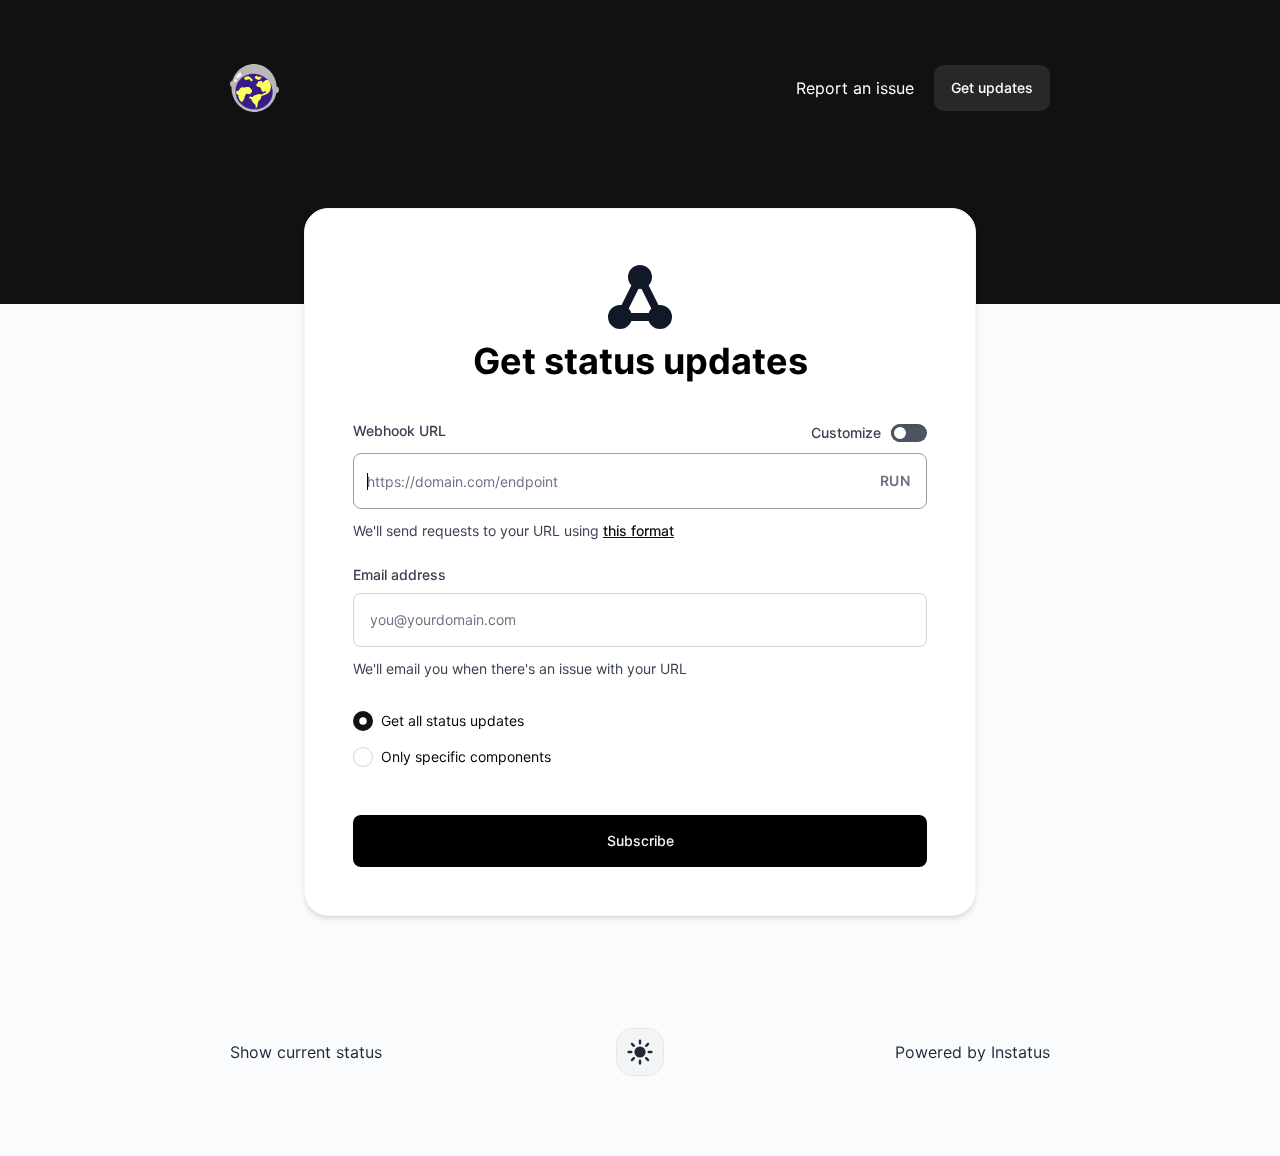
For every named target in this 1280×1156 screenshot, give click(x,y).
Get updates (992, 87)
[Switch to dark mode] (640, 1052)
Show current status (306, 1052)
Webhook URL (399, 430)
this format (638, 530)
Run (895, 480)
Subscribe (640, 840)
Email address (399, 574)
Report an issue (855, 88)
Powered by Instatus (972, 1052)
